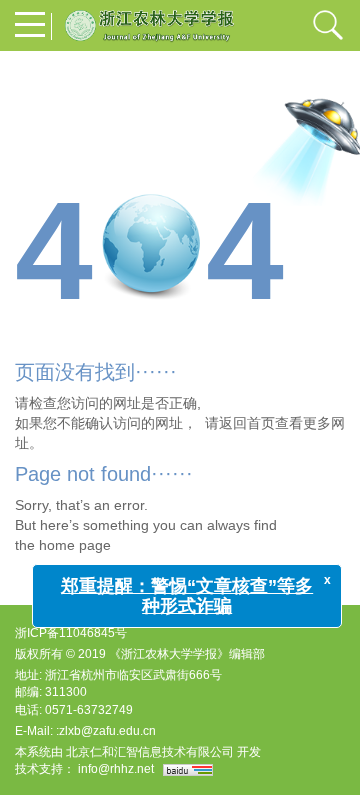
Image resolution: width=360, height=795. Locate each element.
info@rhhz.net (116, 769)
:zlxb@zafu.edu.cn (106, 731)
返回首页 (247, 423)
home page (75, 545)
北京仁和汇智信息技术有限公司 (150, 752)
